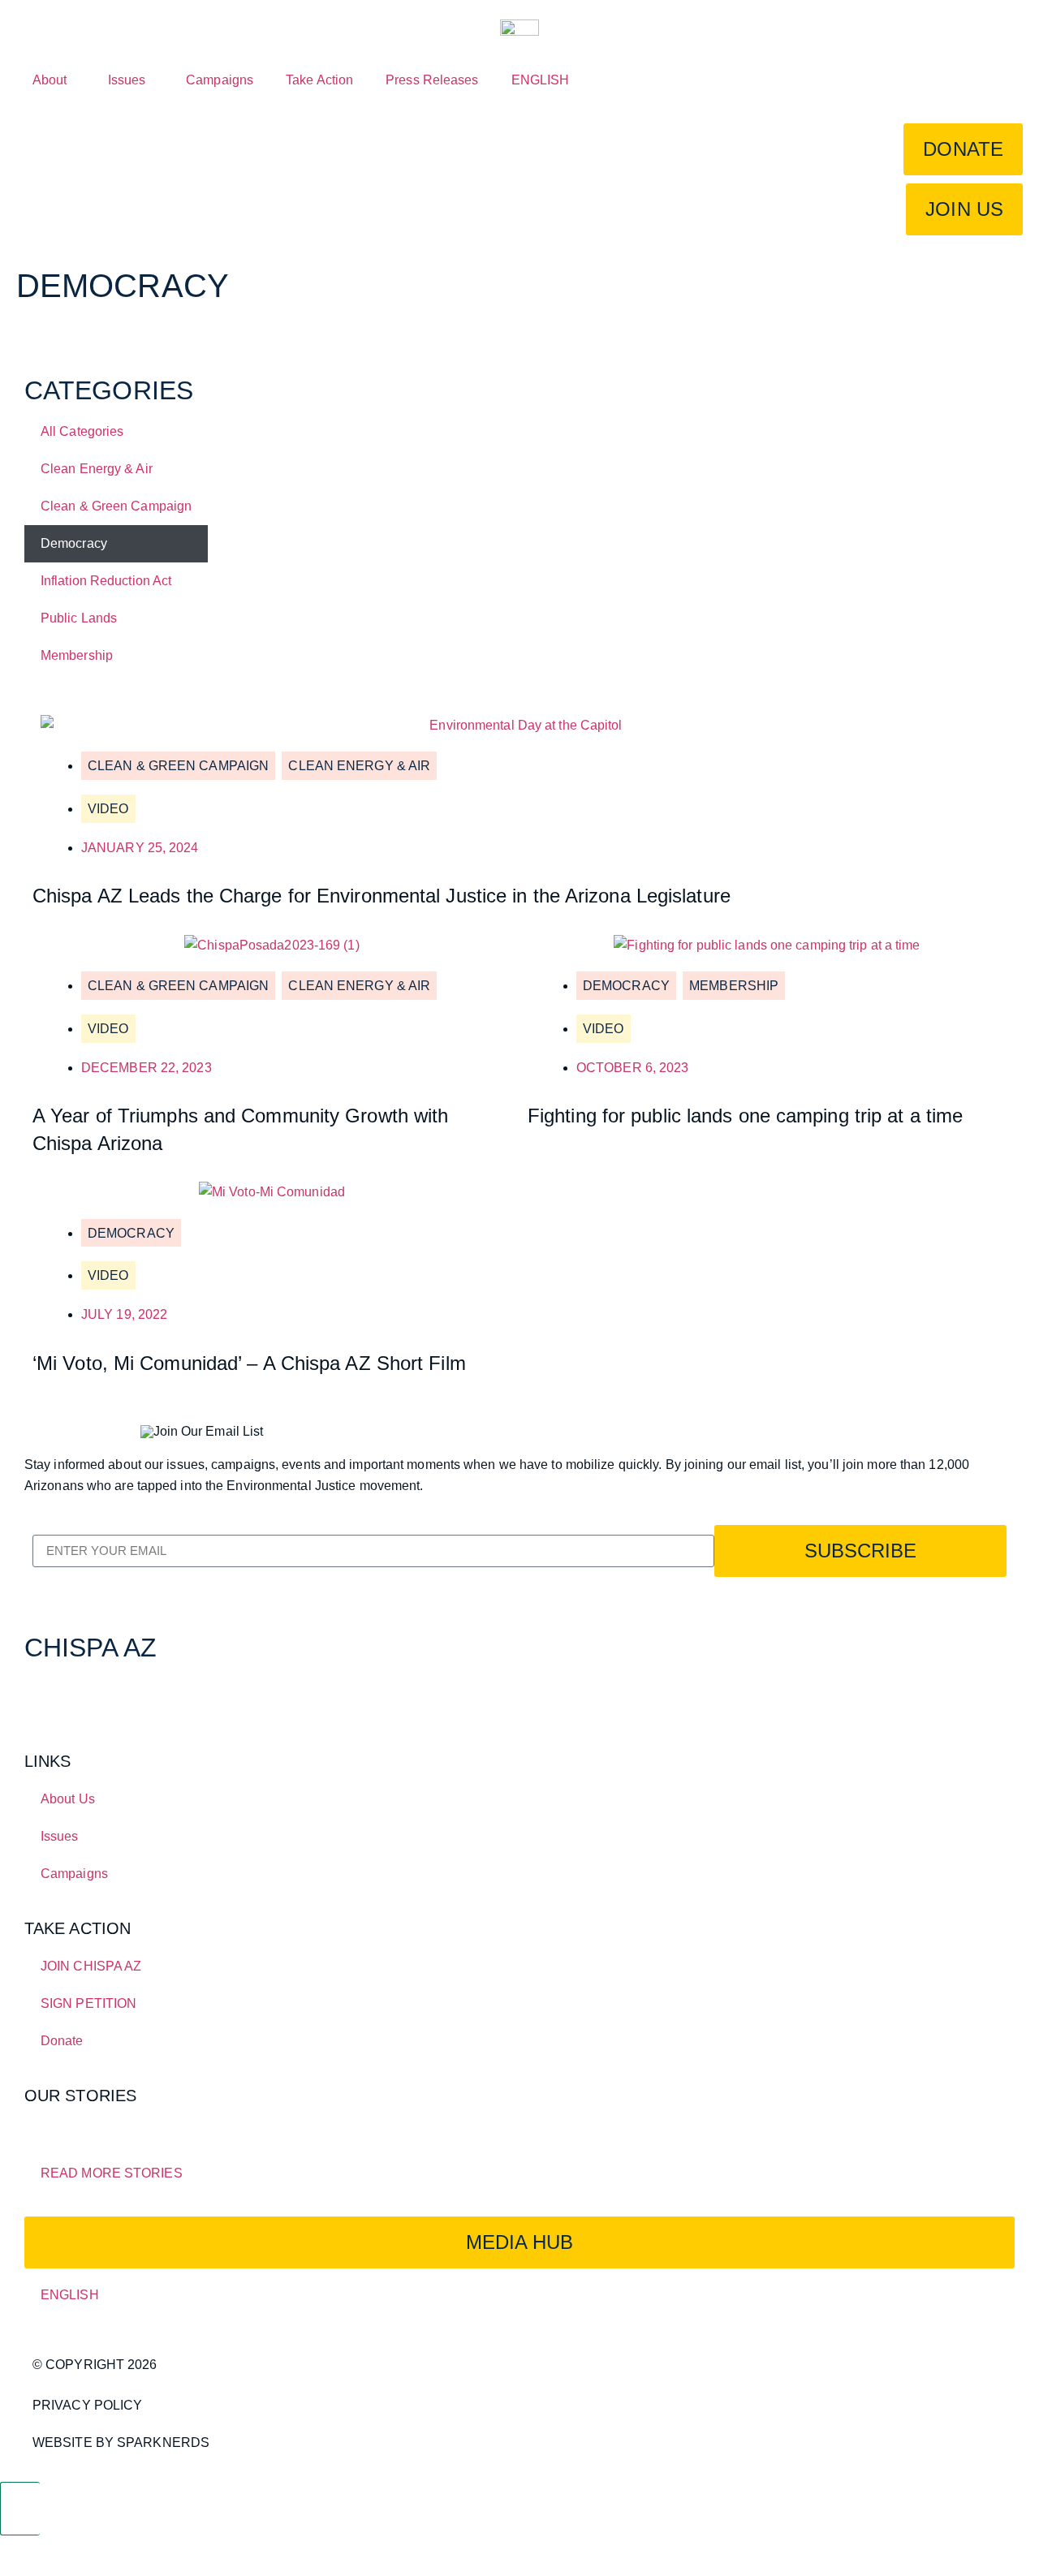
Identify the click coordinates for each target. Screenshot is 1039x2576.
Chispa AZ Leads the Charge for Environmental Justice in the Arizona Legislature (382, 896)
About (50, 80)
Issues (127, 80)
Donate (62, 2041)
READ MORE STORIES (112, 2173)
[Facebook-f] (45, 1699)
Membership (77, 655)
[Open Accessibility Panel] (20, 2509)
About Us (68, 1799)
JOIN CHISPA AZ (91, 1966)
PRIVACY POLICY (87, 2405)
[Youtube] (176, 1699)
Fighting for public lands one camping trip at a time (745, 1116)
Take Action (319, 80)
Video (108, 809)
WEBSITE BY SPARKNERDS (121, 2442)
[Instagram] (132, 1699)
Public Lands (79, 618)
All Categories (82, 431)
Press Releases (432, 80)
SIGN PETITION (88, 2003)
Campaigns (220, 80)
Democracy (74, 543)
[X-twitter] (88, 1699)
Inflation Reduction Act (106, 581)
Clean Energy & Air (97, 469)
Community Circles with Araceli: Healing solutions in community (236, 2122)
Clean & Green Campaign (116, 506)
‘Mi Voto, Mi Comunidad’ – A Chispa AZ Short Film (249, 1363)
